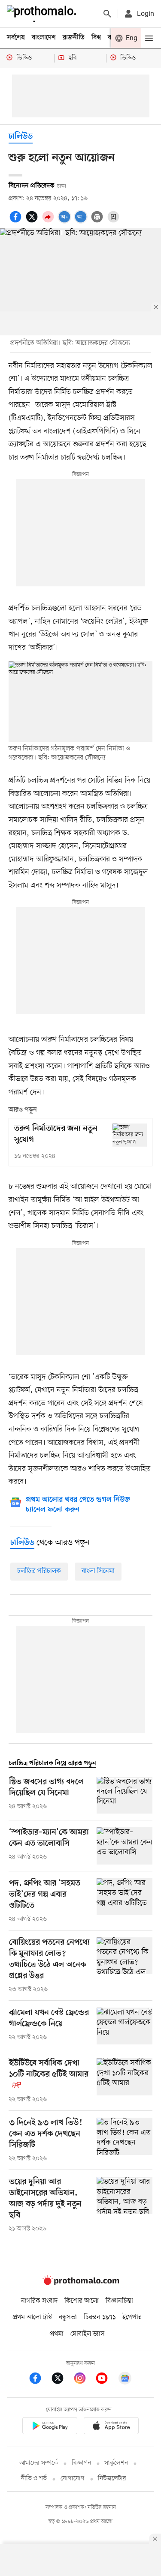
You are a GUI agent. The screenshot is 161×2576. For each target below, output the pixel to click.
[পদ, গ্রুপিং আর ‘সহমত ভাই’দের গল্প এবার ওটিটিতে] (125, 1901)
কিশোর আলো (82, 2301)
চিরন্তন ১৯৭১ (100, 2317)
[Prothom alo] (43, 14)
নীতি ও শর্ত (34, 2479)
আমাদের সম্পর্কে (39, 2463)
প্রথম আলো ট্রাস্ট (32, 2317)
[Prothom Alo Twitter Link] (62, 2380)
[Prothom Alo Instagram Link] (84, 2380)
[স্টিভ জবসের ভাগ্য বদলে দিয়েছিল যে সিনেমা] (125, 1795)
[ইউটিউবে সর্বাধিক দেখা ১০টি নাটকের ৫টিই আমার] (125, 2081)
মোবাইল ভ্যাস (88, 2334)
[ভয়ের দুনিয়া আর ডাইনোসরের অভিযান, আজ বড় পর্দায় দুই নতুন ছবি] (125, 2205)
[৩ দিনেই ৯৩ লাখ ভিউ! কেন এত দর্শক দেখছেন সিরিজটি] (125, 2140)
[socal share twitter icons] (33, 221)
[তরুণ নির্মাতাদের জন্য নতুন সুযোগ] (130, 1135)
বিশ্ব (96, 38)
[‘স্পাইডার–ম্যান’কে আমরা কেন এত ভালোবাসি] (125, 1846)
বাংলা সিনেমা (98, 1571)
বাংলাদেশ (44, 38)
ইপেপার (132, 2317)
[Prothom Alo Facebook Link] (39, 2380)
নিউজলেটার (112, 2479)
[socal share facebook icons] (17, 221)
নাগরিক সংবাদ (39, 2301)
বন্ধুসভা (68, 2317)
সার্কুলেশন (116, 2463)
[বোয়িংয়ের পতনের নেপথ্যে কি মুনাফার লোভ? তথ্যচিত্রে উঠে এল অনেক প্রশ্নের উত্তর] (125, 1966)
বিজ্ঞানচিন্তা (119, 2301)
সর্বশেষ (16, 38)
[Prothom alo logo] (81, 2283)
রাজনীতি (74, 38)
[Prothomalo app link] (50, 2427)
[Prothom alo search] (107, 14)
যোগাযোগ (73, 2479)
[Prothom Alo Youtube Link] (106, 2380)
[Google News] (125, 2380)
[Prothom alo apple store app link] (112, 2427)
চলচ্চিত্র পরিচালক (39, 1571)
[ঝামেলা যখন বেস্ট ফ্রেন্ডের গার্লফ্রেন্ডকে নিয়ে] (125, 2026)
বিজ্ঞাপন (81, 2463)
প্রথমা (57, 2334)
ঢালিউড (21, 137)
